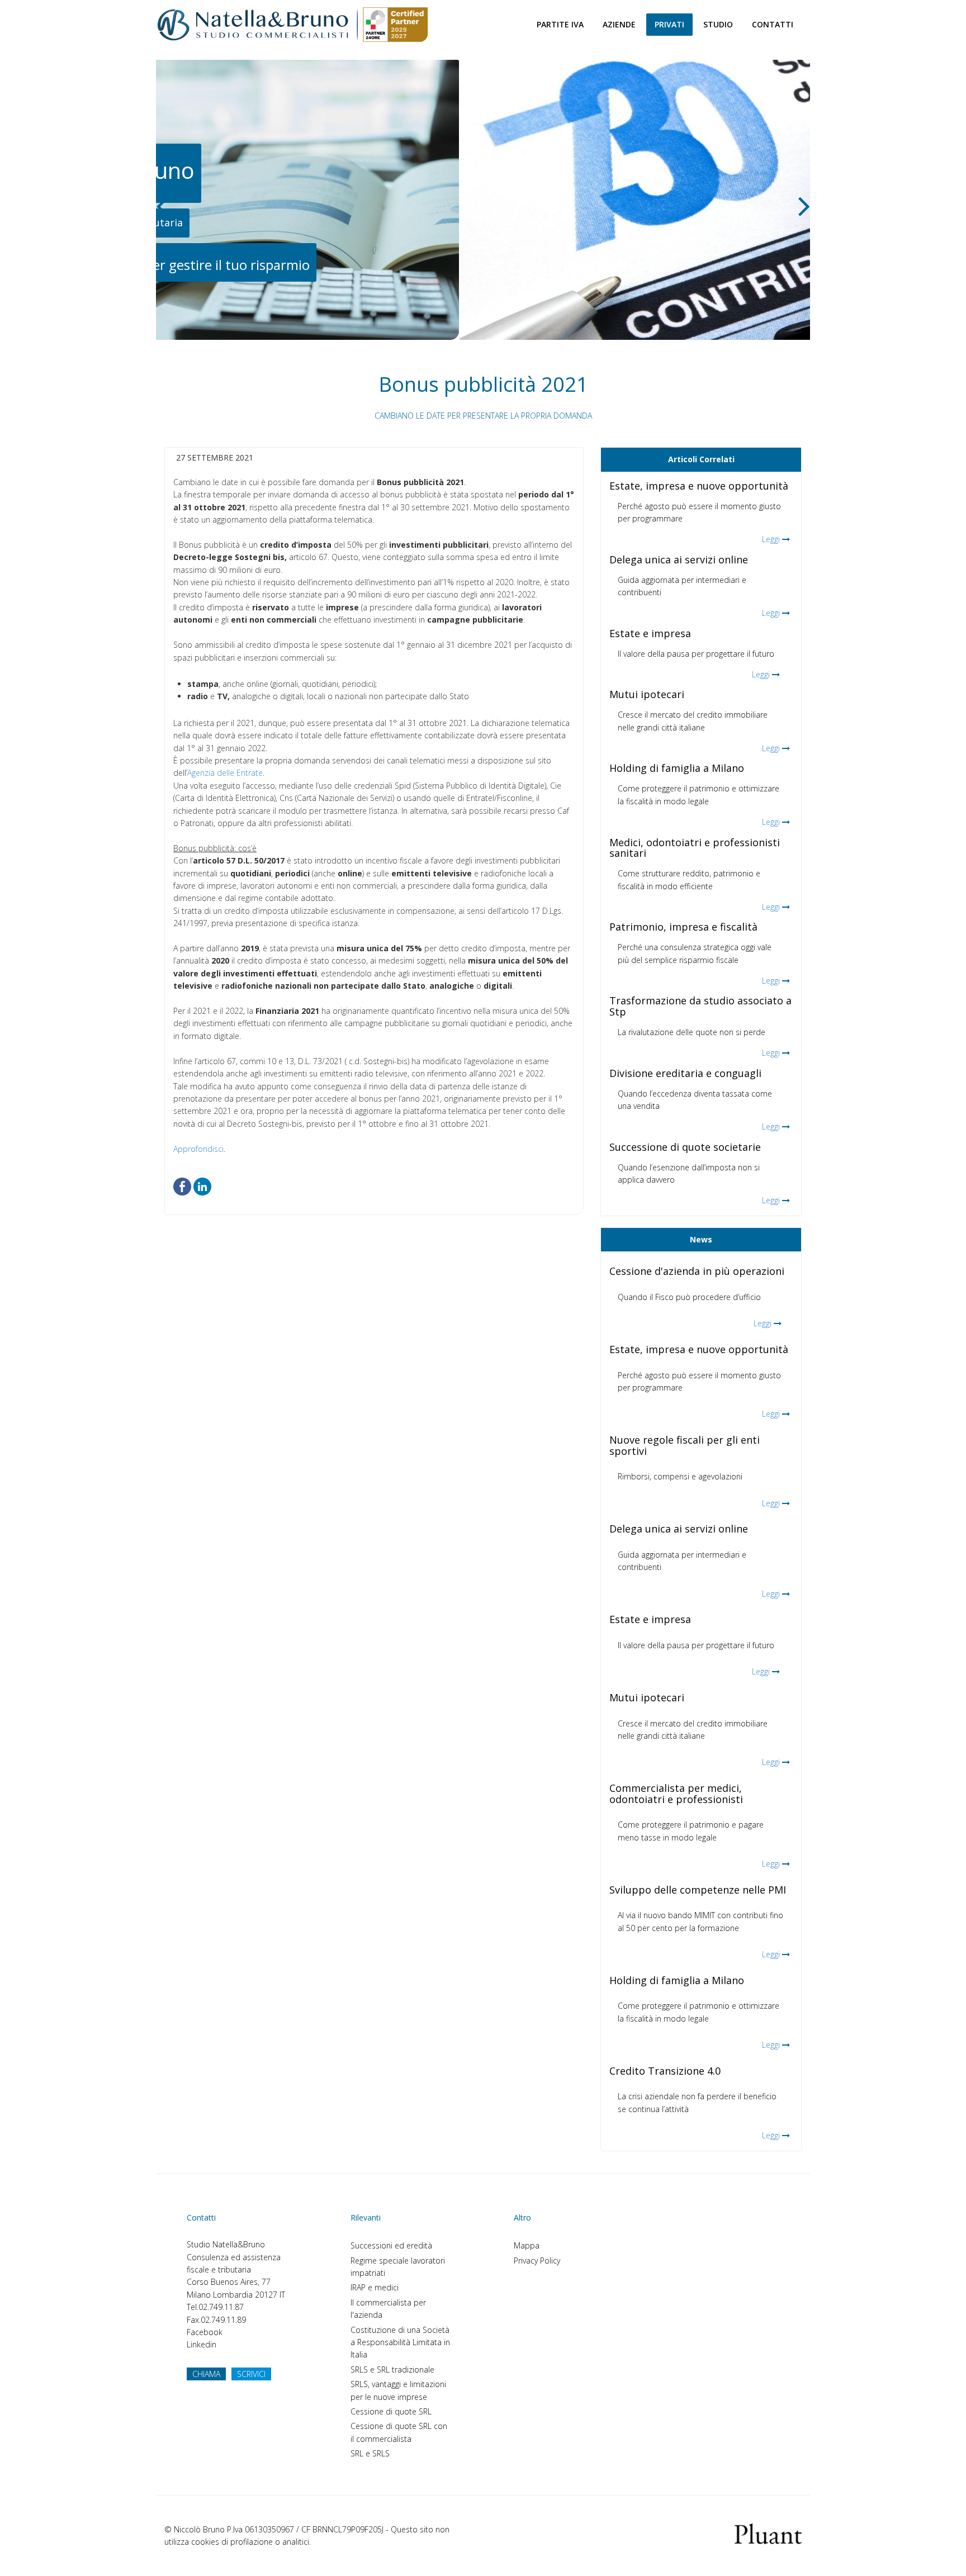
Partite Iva (560, 24)
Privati (669, 24)
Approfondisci (198, 1149)
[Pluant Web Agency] (768, 2533)
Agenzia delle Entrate (225, 773)
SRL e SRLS (370, 2453)
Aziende (619, 24)
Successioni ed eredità (391, 2245)
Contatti (773, 24)
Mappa (527, 2245)
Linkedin (202, 2344)
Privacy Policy (537, 2260)
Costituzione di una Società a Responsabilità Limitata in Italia (400, 2342)
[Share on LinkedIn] (202, 1186)
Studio (718, 24)
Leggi (771, 539)
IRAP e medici (375, 2287)
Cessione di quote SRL (391, 2411)
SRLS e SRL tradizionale (392, 2369)
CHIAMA (206, 2374)
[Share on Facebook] (182, 1186)
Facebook (205, 2332)
